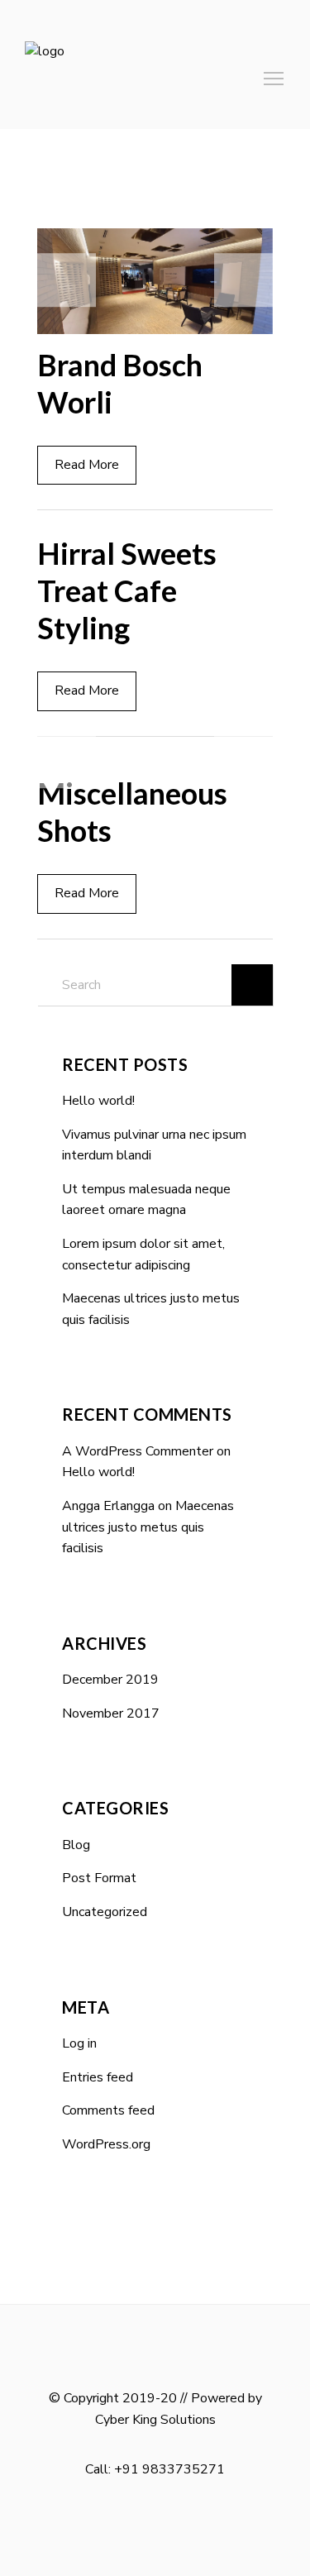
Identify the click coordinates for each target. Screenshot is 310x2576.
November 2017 (111, 1713)
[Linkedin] (160, 2525)
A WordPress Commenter (138, 1451)
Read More (87, 465)
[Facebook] (135, 2525)
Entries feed (98, 2077)
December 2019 (110, 1680)
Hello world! (98, 1101)
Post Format (99, 1878)
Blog (76, 1845)
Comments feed (108, 2110)
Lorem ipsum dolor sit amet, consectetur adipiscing (143, 1255)
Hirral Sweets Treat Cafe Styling (127, 590)
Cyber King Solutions (155, 2420)
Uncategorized (105, 1912)
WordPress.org (106, 2144)
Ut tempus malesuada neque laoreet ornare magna (146, 1200)
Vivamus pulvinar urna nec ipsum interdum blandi (154, 1145)
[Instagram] (184, 2525)
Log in (79, 2043)
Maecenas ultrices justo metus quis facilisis (151, 1309)
